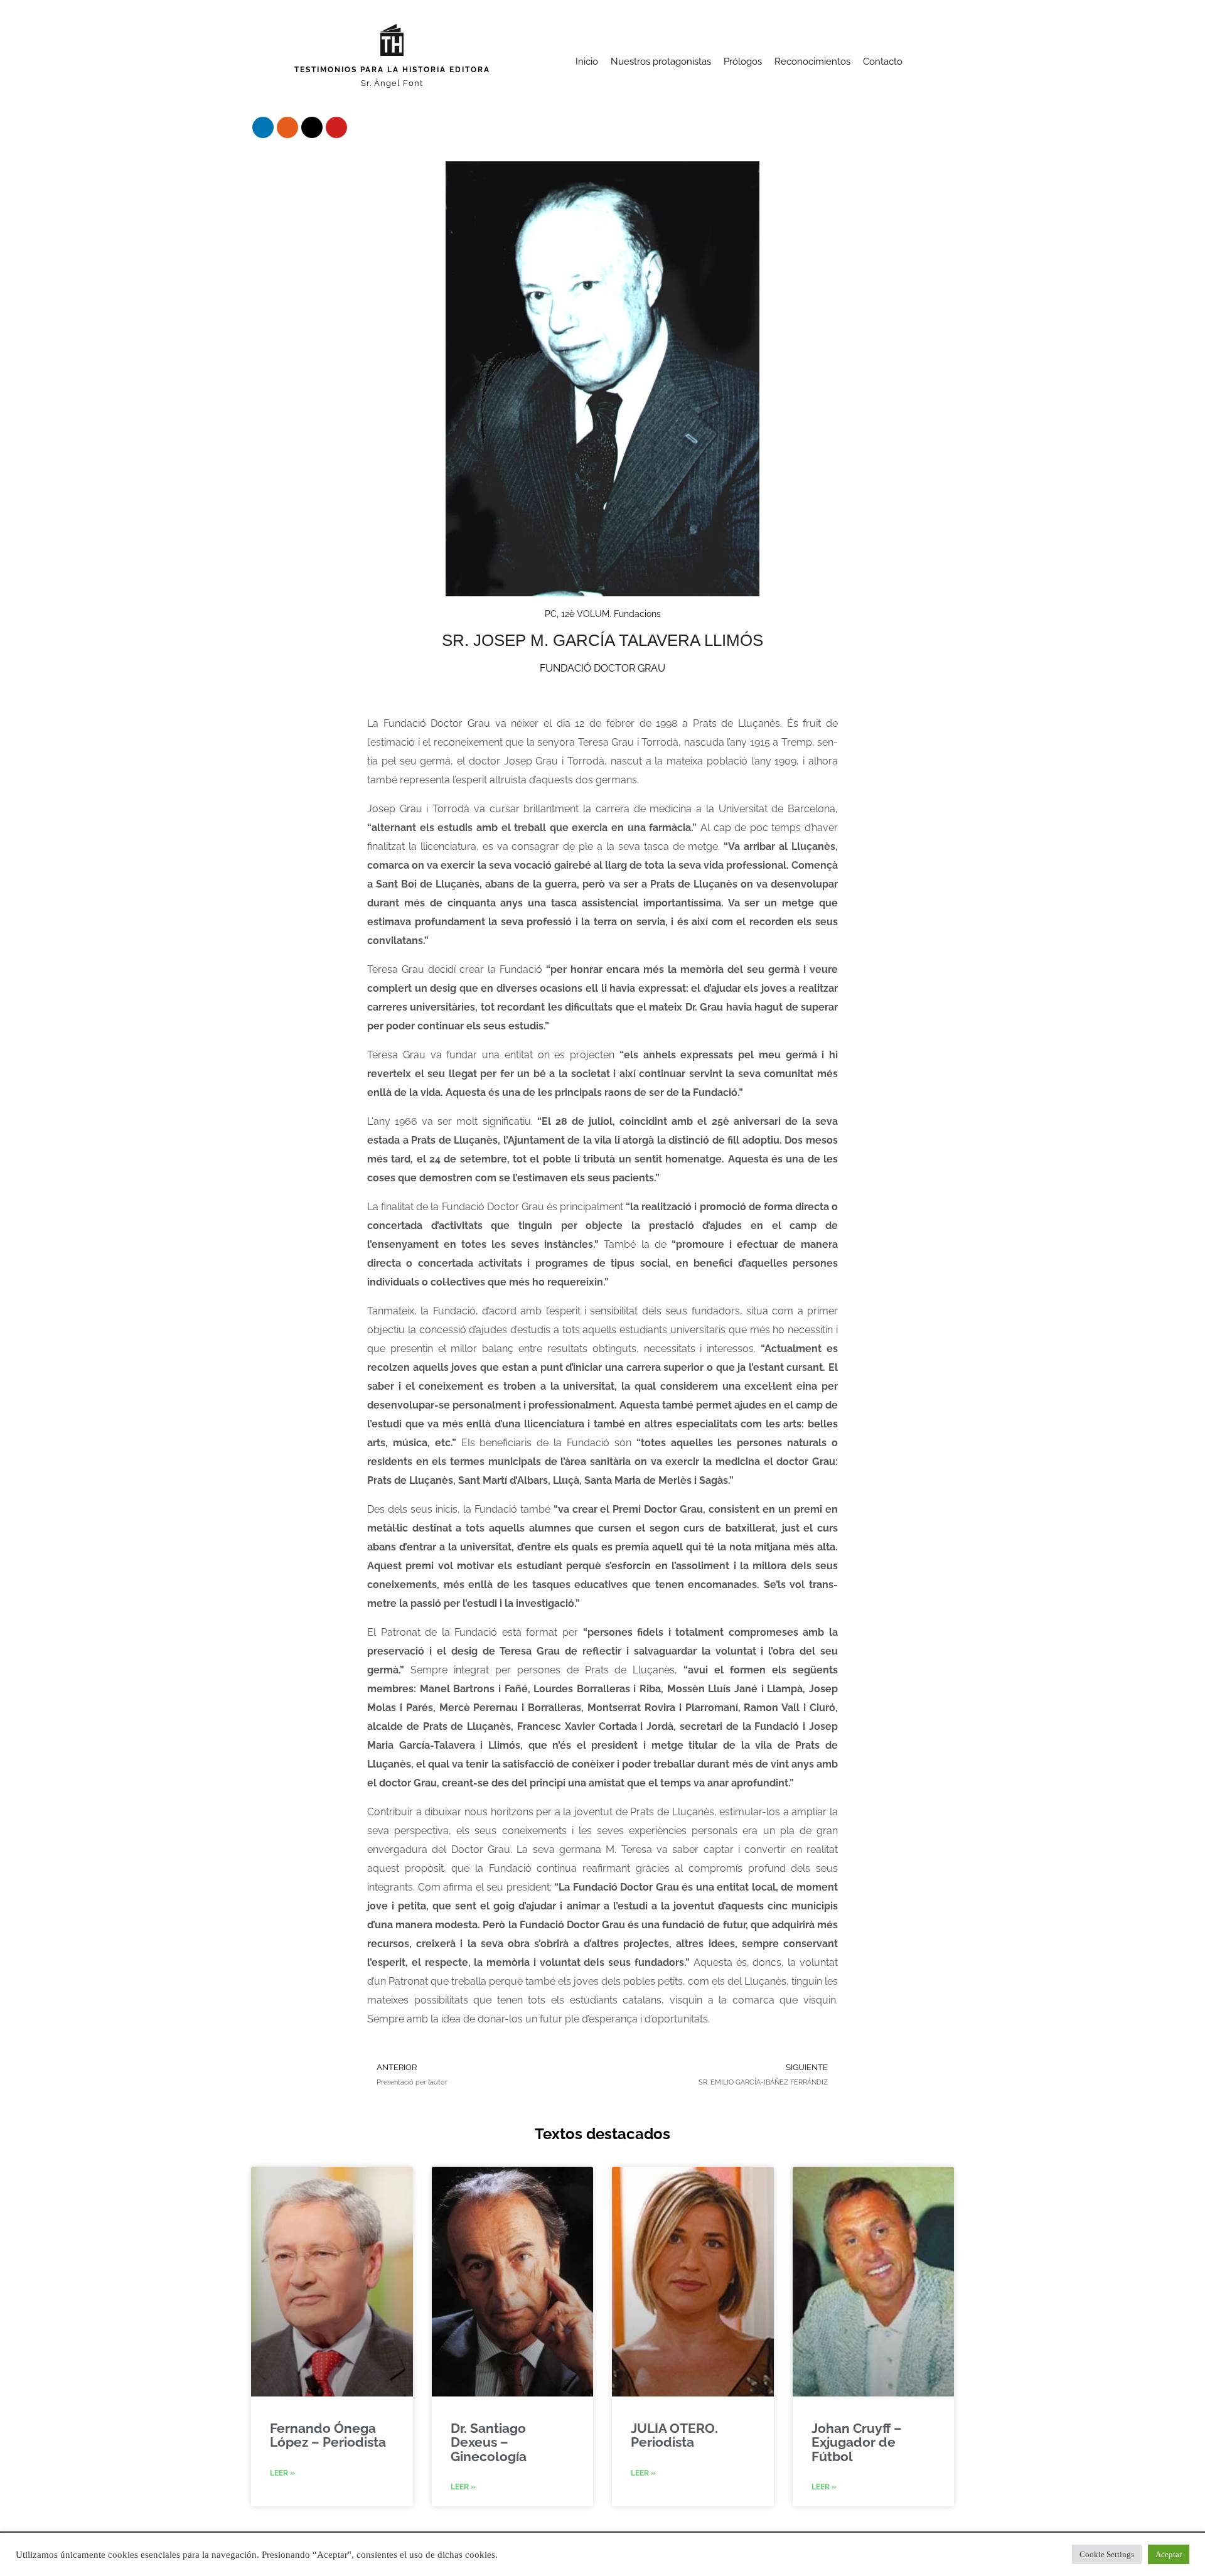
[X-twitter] (312, 127)
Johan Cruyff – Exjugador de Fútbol (857, 2442)
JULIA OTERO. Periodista (674, 2435)
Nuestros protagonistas (661, 62)
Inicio (587, 62)
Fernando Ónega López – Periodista (328, 2435)
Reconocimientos (812, 62)
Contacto (883, 62)
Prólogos (743, 62)
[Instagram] (287, 127)
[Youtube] (336, 127)
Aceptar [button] (1169, 2554)
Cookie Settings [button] (1107, 2554)
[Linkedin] (263, 127)
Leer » (282, 2473)
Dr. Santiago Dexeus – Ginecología (489, 2442)
